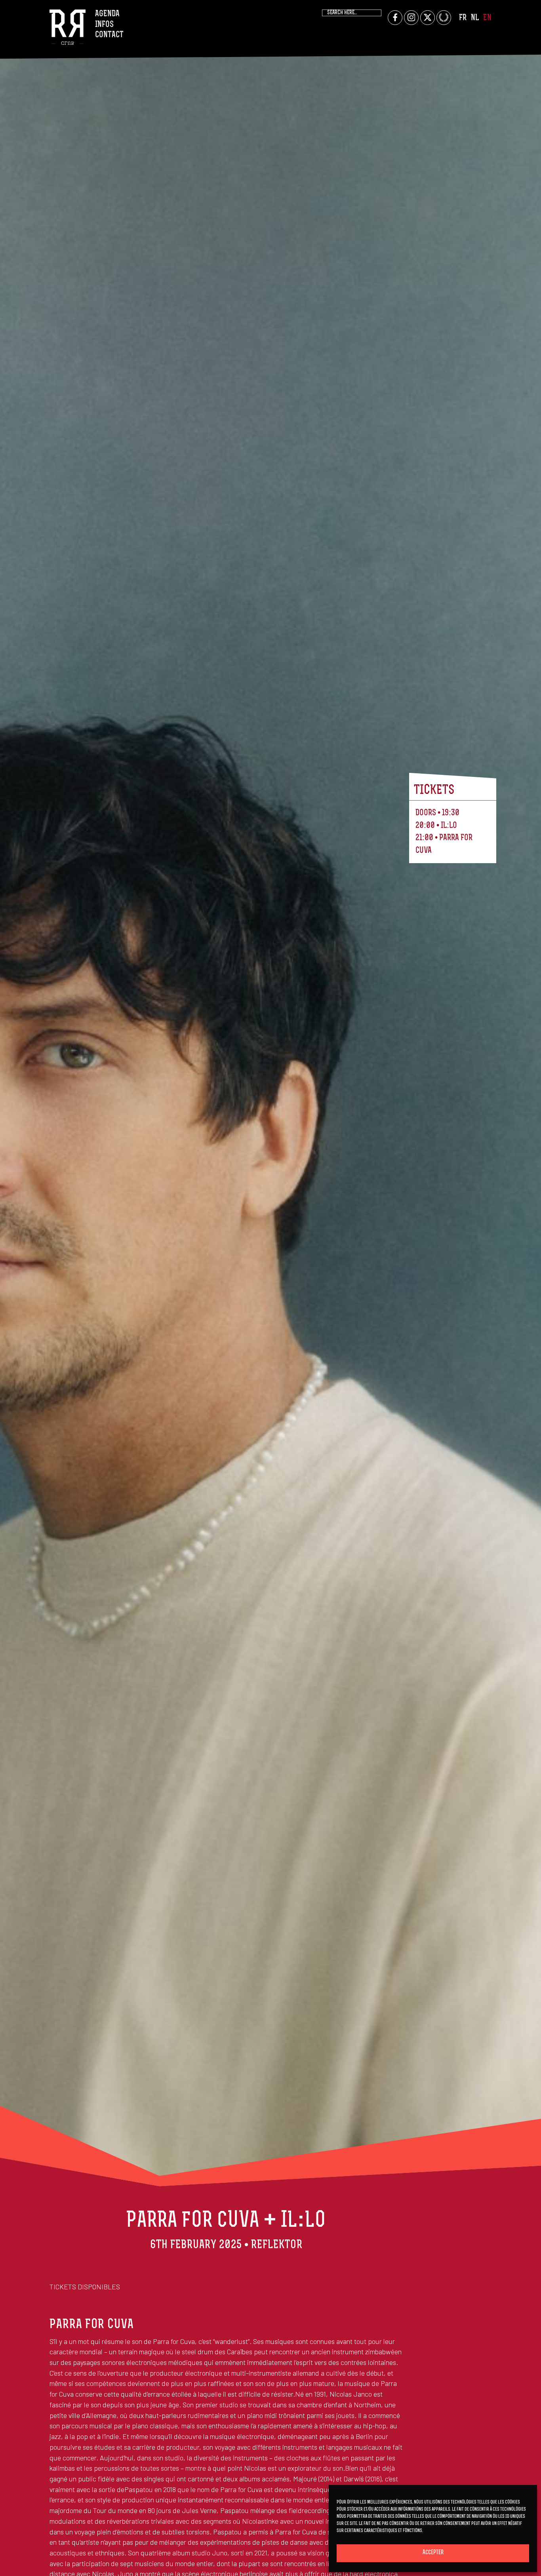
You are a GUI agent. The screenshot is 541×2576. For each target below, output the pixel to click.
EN (487, 18)
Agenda (107, 14)
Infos (104, 25)
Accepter (433, 2553)
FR (463, 18)
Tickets (434, 791)
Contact (109, 35)
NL (475, 18)
